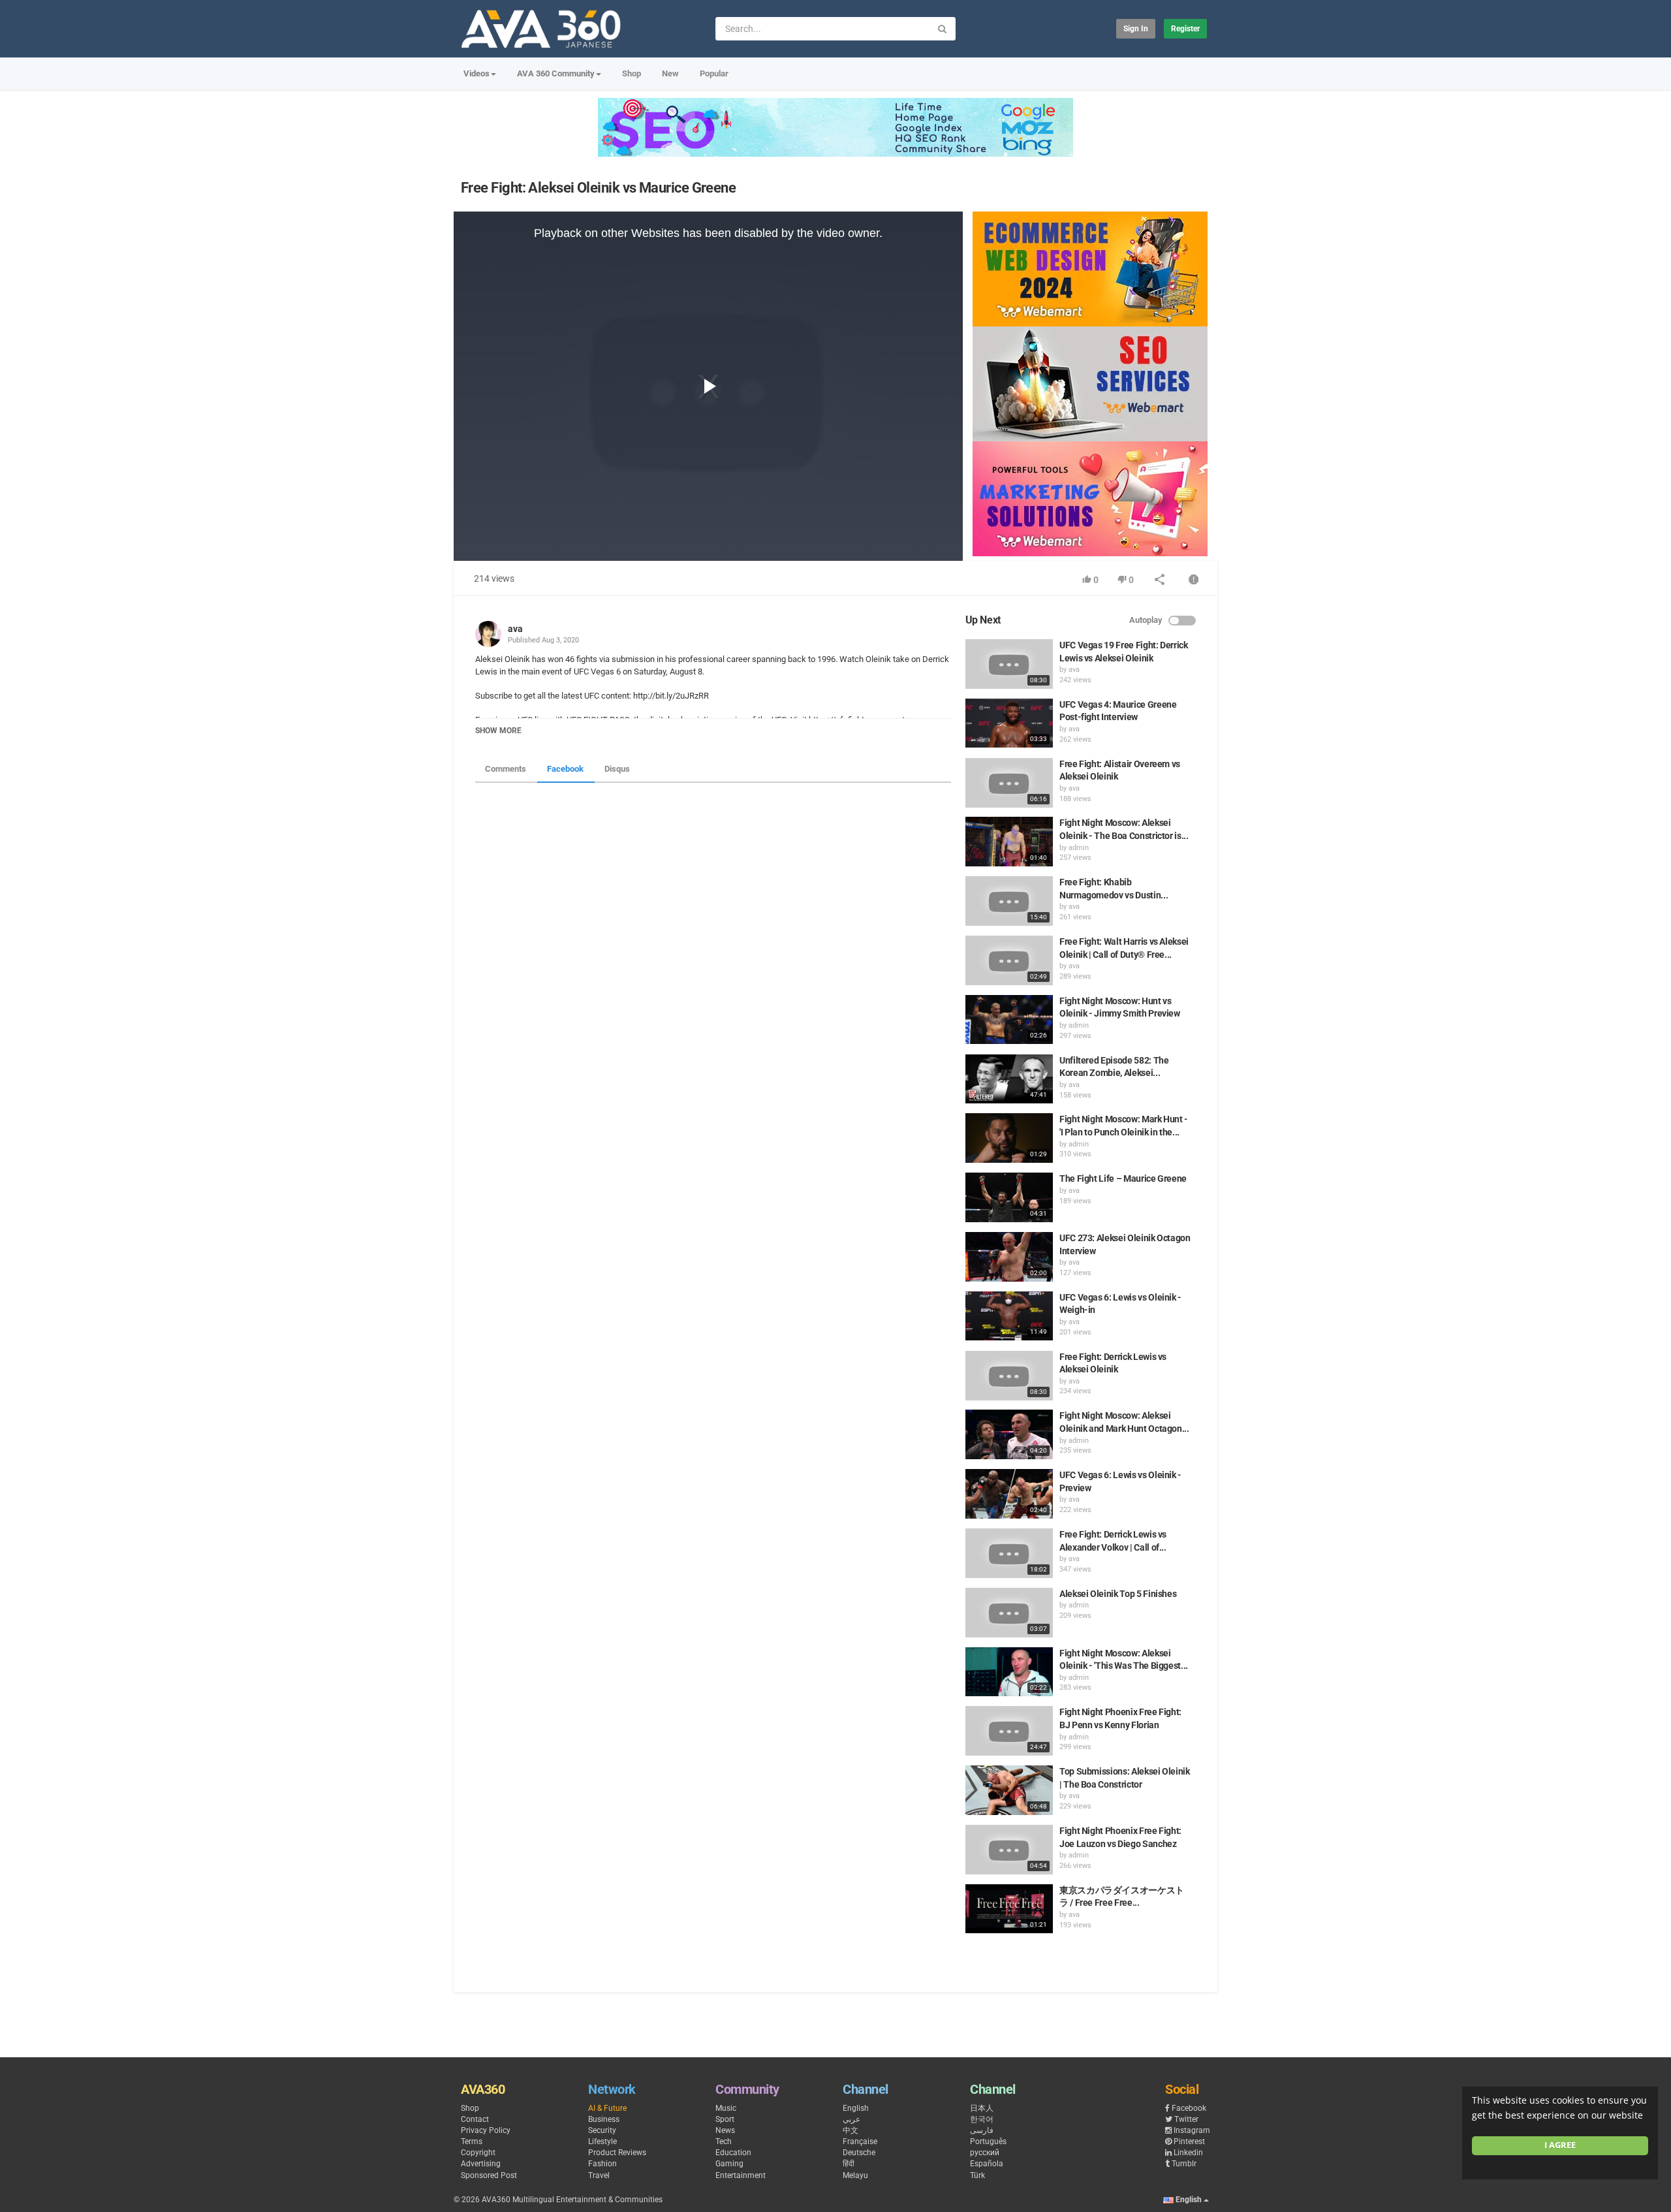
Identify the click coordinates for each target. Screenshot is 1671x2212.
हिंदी (849, 2164)
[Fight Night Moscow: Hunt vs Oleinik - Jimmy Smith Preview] (1009, 1020)
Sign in (1136, 29)
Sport (725, 2119)
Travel (599, 2175)
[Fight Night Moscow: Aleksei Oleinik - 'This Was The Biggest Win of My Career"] (1009, 1672)
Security (602, 2130)
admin (1079, 848)
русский (985, 2153)
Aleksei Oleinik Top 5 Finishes (1118, 1594)
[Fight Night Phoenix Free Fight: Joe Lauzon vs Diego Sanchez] (1009, 1850)
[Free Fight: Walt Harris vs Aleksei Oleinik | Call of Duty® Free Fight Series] (1009, 960)
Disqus (617, 769)
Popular (714, 73)
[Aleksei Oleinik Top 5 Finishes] (1009, 1613)
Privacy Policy (486, 2130)
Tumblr (1184, 2164)
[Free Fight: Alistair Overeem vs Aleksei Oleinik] (1009, 783)
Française (860, 2141)
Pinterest (1189, 2141)
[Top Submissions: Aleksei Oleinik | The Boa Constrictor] (1009, 1790)
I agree (1560, 2145)
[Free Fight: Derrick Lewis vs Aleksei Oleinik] (1009, 1376)
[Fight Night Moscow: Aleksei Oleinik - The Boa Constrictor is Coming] (1009, 842)
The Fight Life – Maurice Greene (1123, 1178)
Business (604, 2119)
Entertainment (741, 2175)
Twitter (1186, 2119)
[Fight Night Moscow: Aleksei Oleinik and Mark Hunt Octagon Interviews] (1009, 1434)
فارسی (982, 2130)
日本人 (982, 2108)
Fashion (602, 2164)
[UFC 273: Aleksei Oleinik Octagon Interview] (1009, 1257)
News (725, 2130)
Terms (472, 2141)
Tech (724, 2141)
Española (987, 2164)
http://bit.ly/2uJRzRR (670, 696)
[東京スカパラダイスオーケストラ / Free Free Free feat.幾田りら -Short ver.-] (1009, 1909)
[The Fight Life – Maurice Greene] (1009, 1197)
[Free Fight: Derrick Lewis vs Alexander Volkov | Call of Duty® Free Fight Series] (1009, 1553)
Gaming (729, 2164)
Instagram (1192, 2130)
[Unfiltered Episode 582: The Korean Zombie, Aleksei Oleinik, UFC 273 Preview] (1009, 1079)
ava (515, 629)
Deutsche (859, 2153)
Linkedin (1188, 2153)
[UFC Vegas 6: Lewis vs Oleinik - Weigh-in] (1009, 1316)
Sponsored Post (489, 2175)
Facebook (565, 769)
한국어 (982, 2119)
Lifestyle (602, 2141)
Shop (632, 73)
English (856, 2108)
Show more (498, 731)
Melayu (855, 2175)
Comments (506, 769)
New (670, 73)
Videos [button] (476, 73)
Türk (977, 2175)
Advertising (481, 2164)
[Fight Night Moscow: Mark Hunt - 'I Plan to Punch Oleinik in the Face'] (1009, 1138)
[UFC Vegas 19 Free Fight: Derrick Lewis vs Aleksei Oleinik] (1009, 664)
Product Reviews (617, 2153)
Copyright (478, 2153)
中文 (851, 2130)
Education (733, 2153)
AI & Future (607, 2108)
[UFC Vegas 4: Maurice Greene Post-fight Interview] (1009, 723)
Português (988, 2141)
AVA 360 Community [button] (556, 73)
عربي (851, 2119)
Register (1185, 29)
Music (726, 2108)
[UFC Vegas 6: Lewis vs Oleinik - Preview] (1009, 1494)
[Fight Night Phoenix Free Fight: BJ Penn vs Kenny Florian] (1009, 1731)
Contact (475, 2119)
